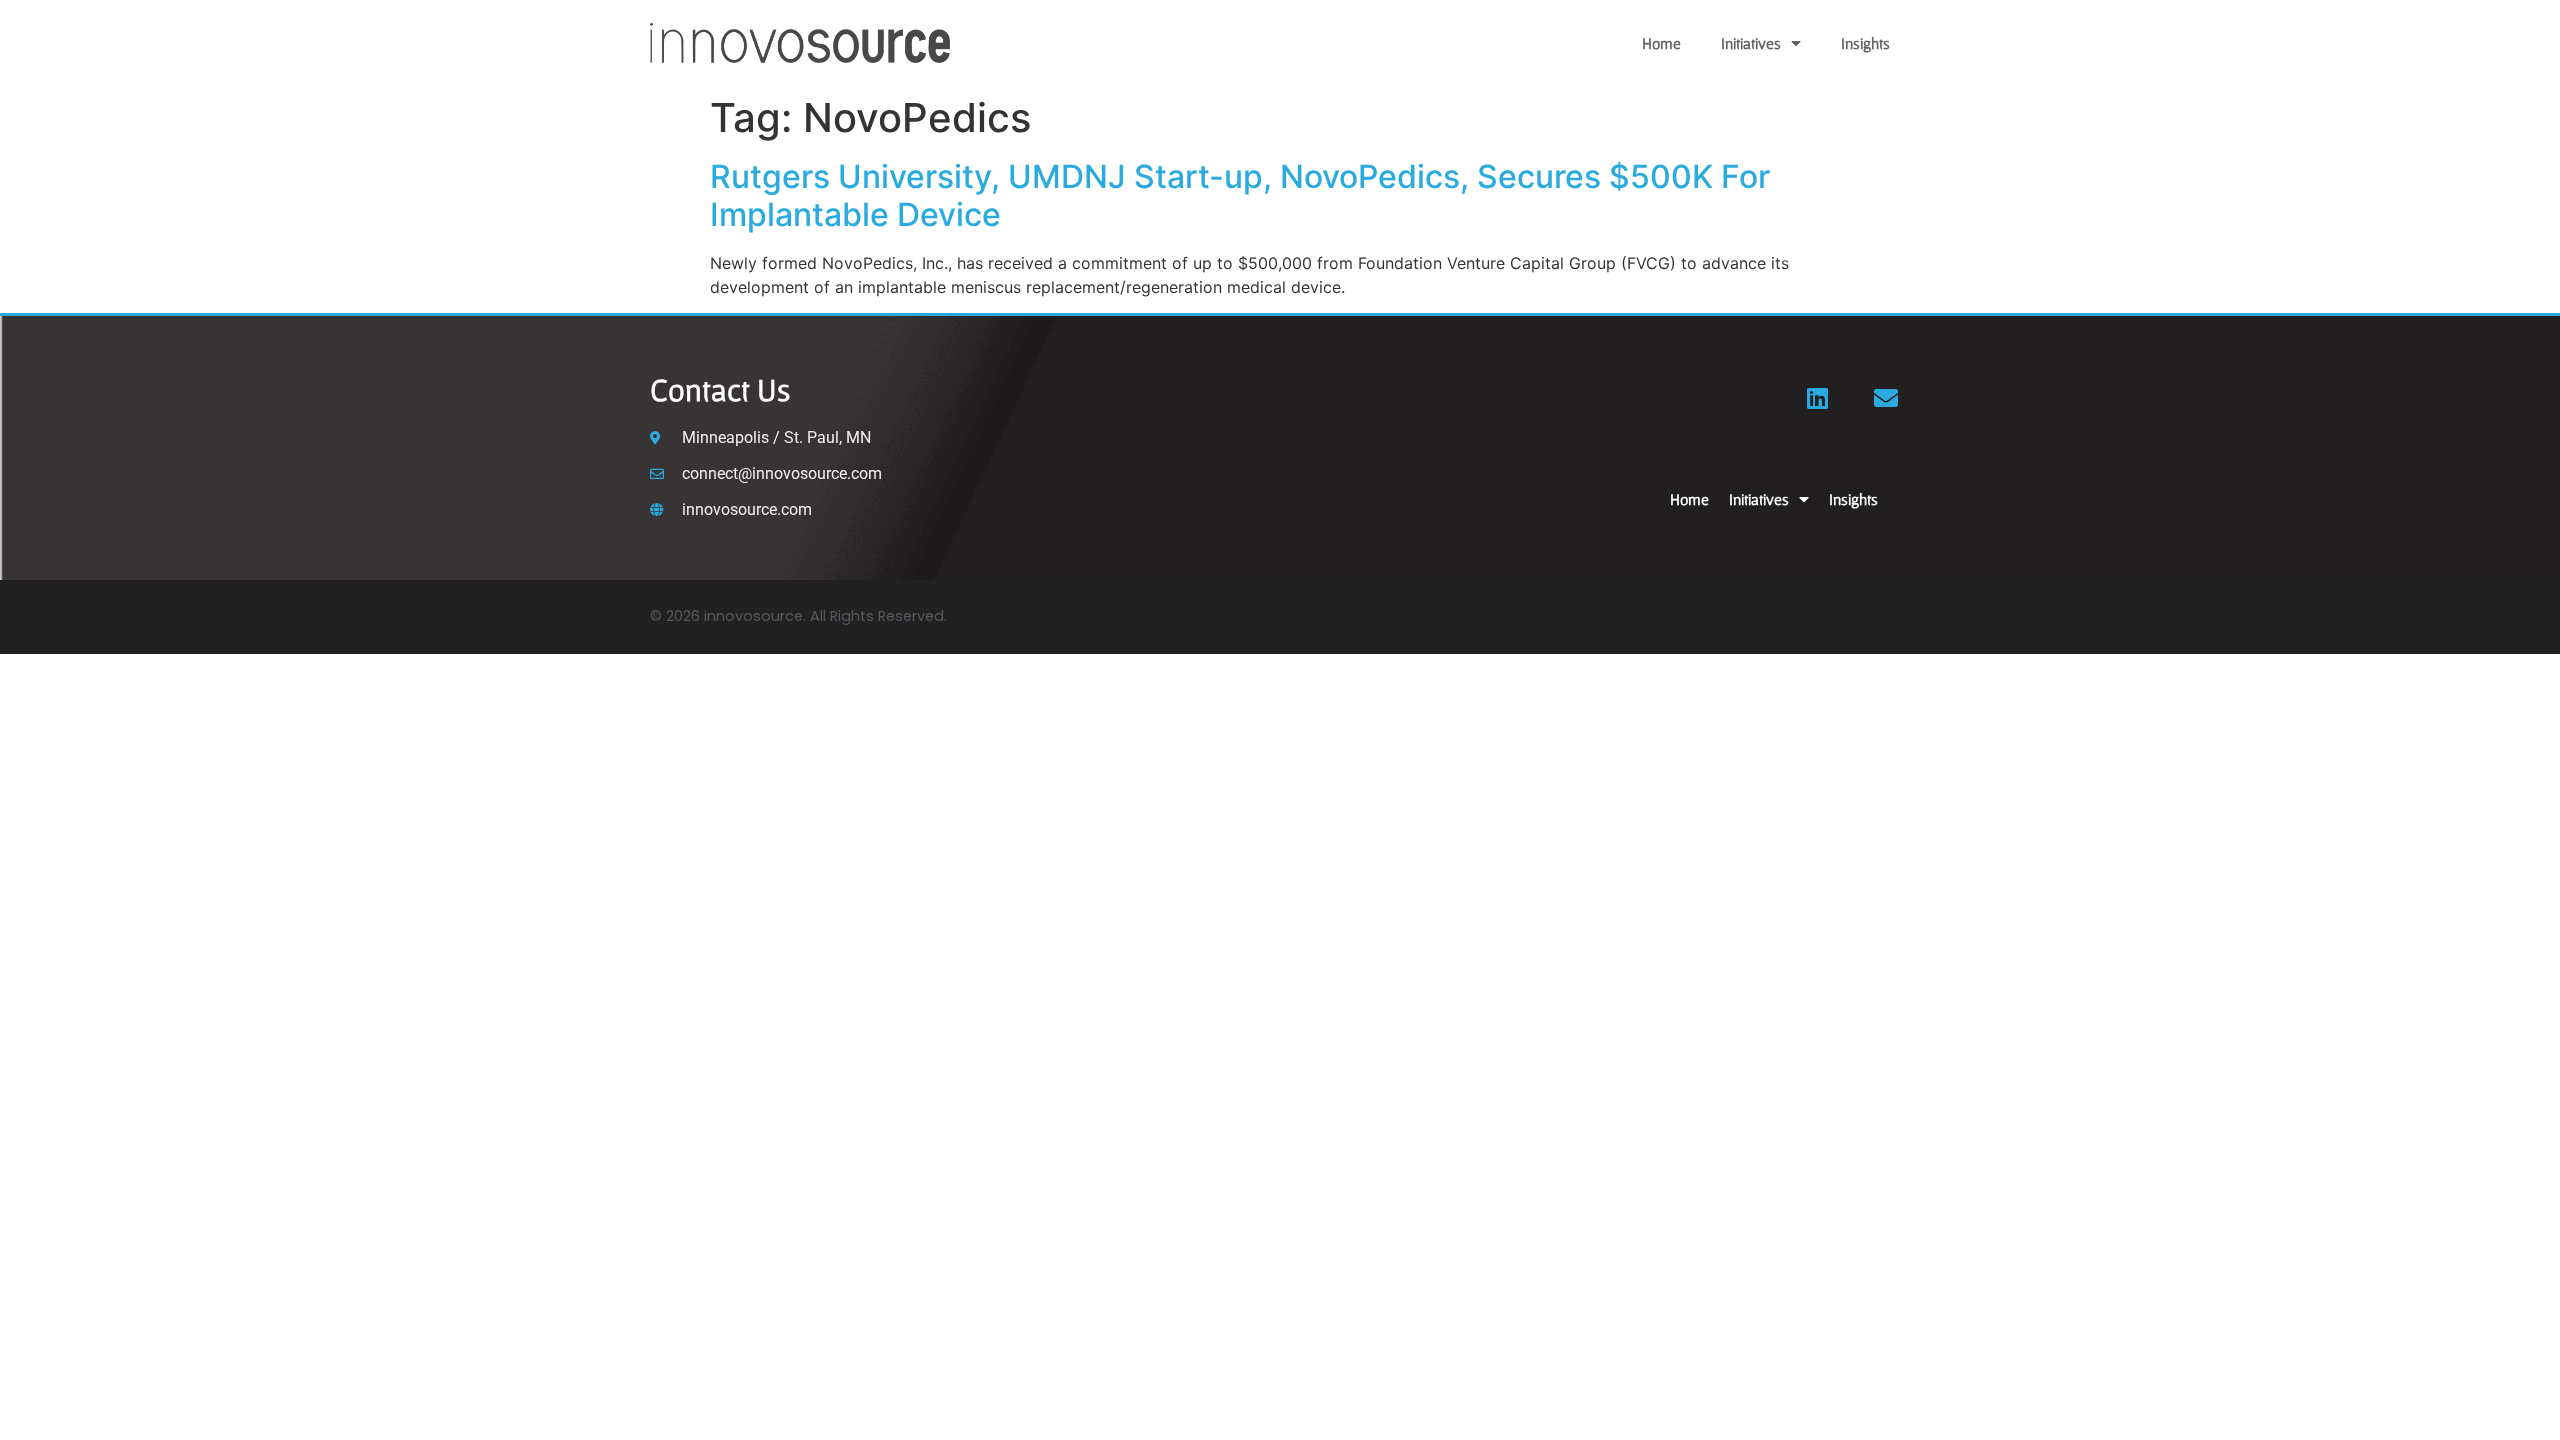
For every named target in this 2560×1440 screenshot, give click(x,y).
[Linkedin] (1818, 398)
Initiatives (1751, 43)
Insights (1865, 43)
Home (1661, 43)
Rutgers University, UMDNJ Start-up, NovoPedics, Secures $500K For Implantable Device (1240, 195)
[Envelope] (1886, 398)
